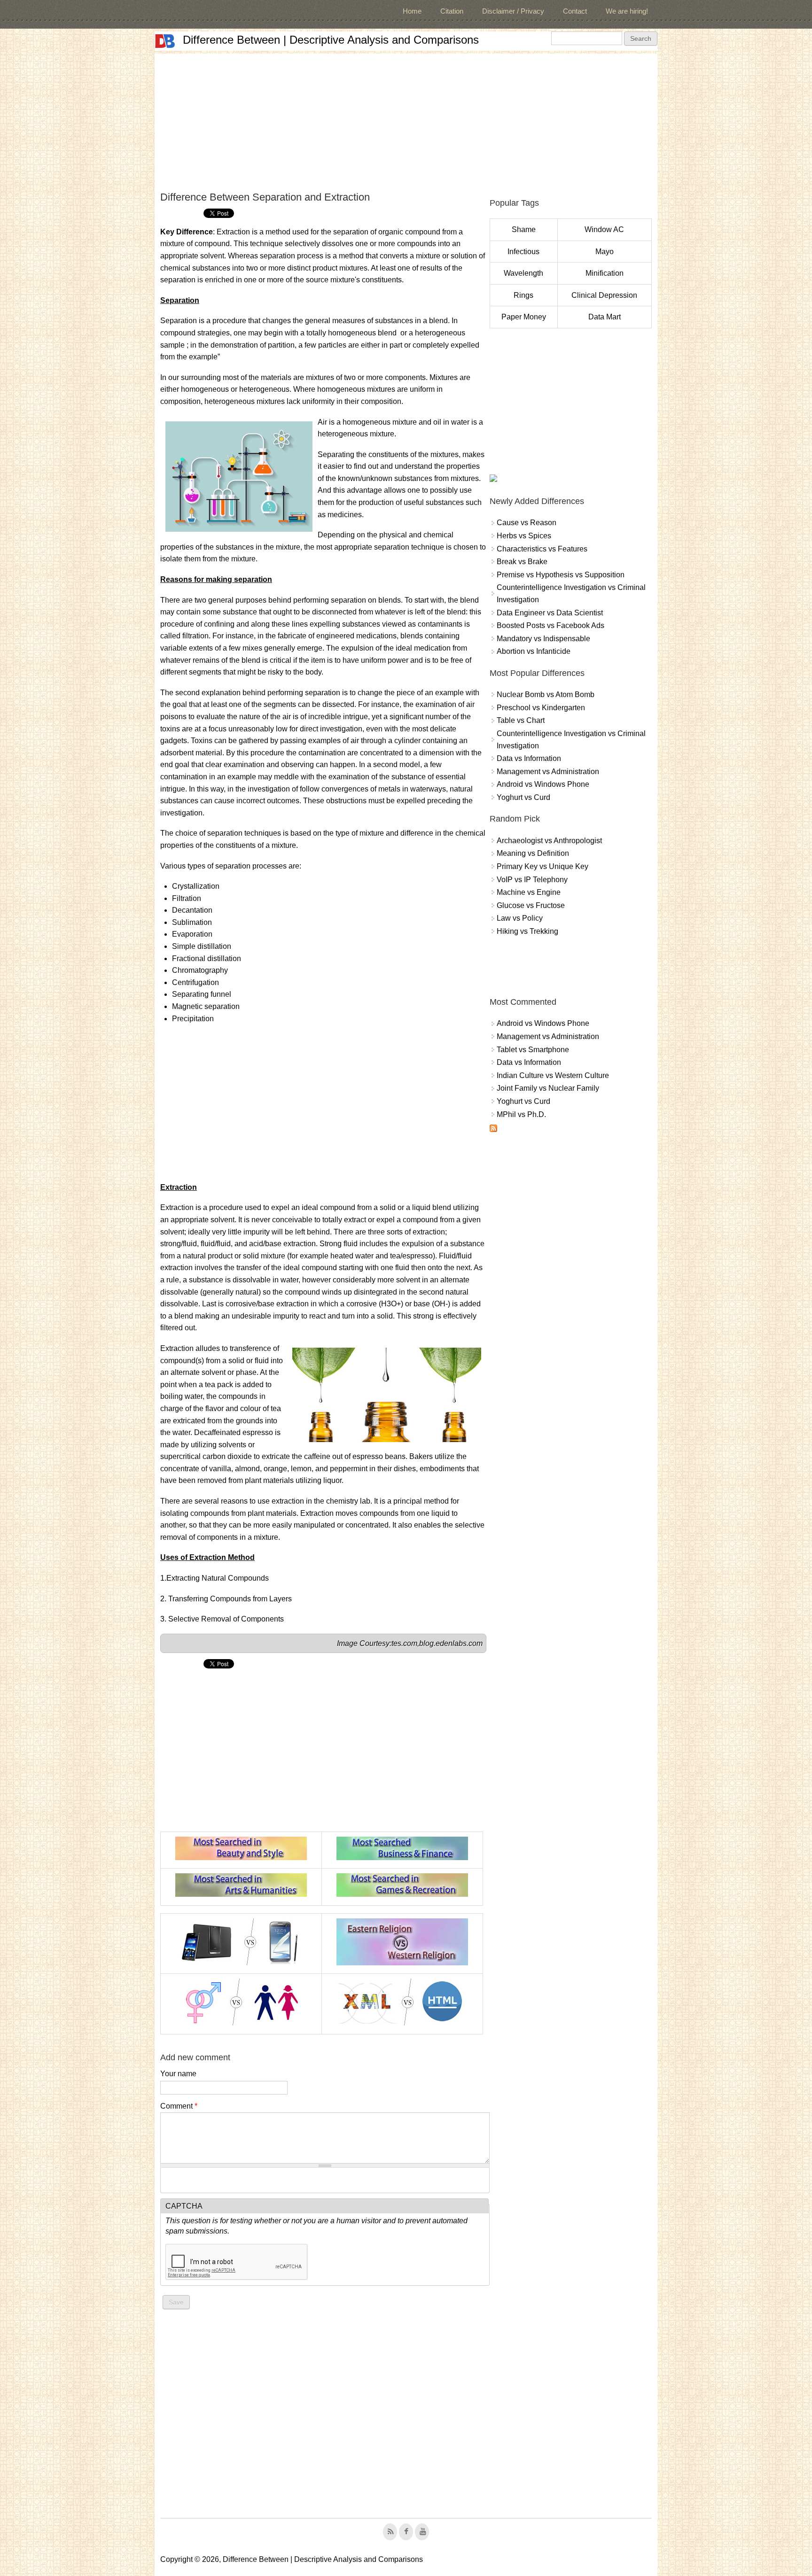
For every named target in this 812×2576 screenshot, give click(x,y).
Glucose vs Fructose (531, 905)
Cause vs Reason (527, 523)
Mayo (605, 252)
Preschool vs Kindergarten (541, 708)
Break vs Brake (522, 562)
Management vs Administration (548, 772)
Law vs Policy (520, 918)
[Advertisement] (406, 119)
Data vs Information (529, 758)
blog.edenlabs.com (451, 1643)
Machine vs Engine (529, 892)
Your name (178, 2074)
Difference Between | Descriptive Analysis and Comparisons (331, 40)
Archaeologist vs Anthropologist (549, 841)
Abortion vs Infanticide (534, 651)
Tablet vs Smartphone (533, 1050)
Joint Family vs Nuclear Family (548, 1088)
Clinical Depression (604, 295)
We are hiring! (627, 11)
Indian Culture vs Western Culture (553, 1075)
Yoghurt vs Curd (523, 797)
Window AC (604, 229)
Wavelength (523, 273)
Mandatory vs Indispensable (543, 639)
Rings (523, 295)
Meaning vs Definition (533, 853)
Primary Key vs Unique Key (543, 866)
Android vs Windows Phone (543, 784)
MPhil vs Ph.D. (521, 1114)
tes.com (404, 1643)
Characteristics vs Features (542, 549)
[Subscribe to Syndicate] (493, 1129)
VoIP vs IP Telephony (532, 880)
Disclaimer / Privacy (513, 11)
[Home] (165, 41)
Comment (179, 2106)
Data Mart (605, 317)
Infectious (523, 252)
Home (412, 11)
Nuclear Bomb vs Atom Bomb (546, 694)
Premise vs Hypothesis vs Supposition (561, 575)
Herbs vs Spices (524, 536)
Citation (452, 11)
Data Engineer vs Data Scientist (550, 613)
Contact (575, 11)
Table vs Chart (521, 720)
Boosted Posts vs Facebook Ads (550, 625)
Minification (605, 273)
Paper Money (524, 317)
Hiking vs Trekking (527, 931)
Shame (524, 229)
